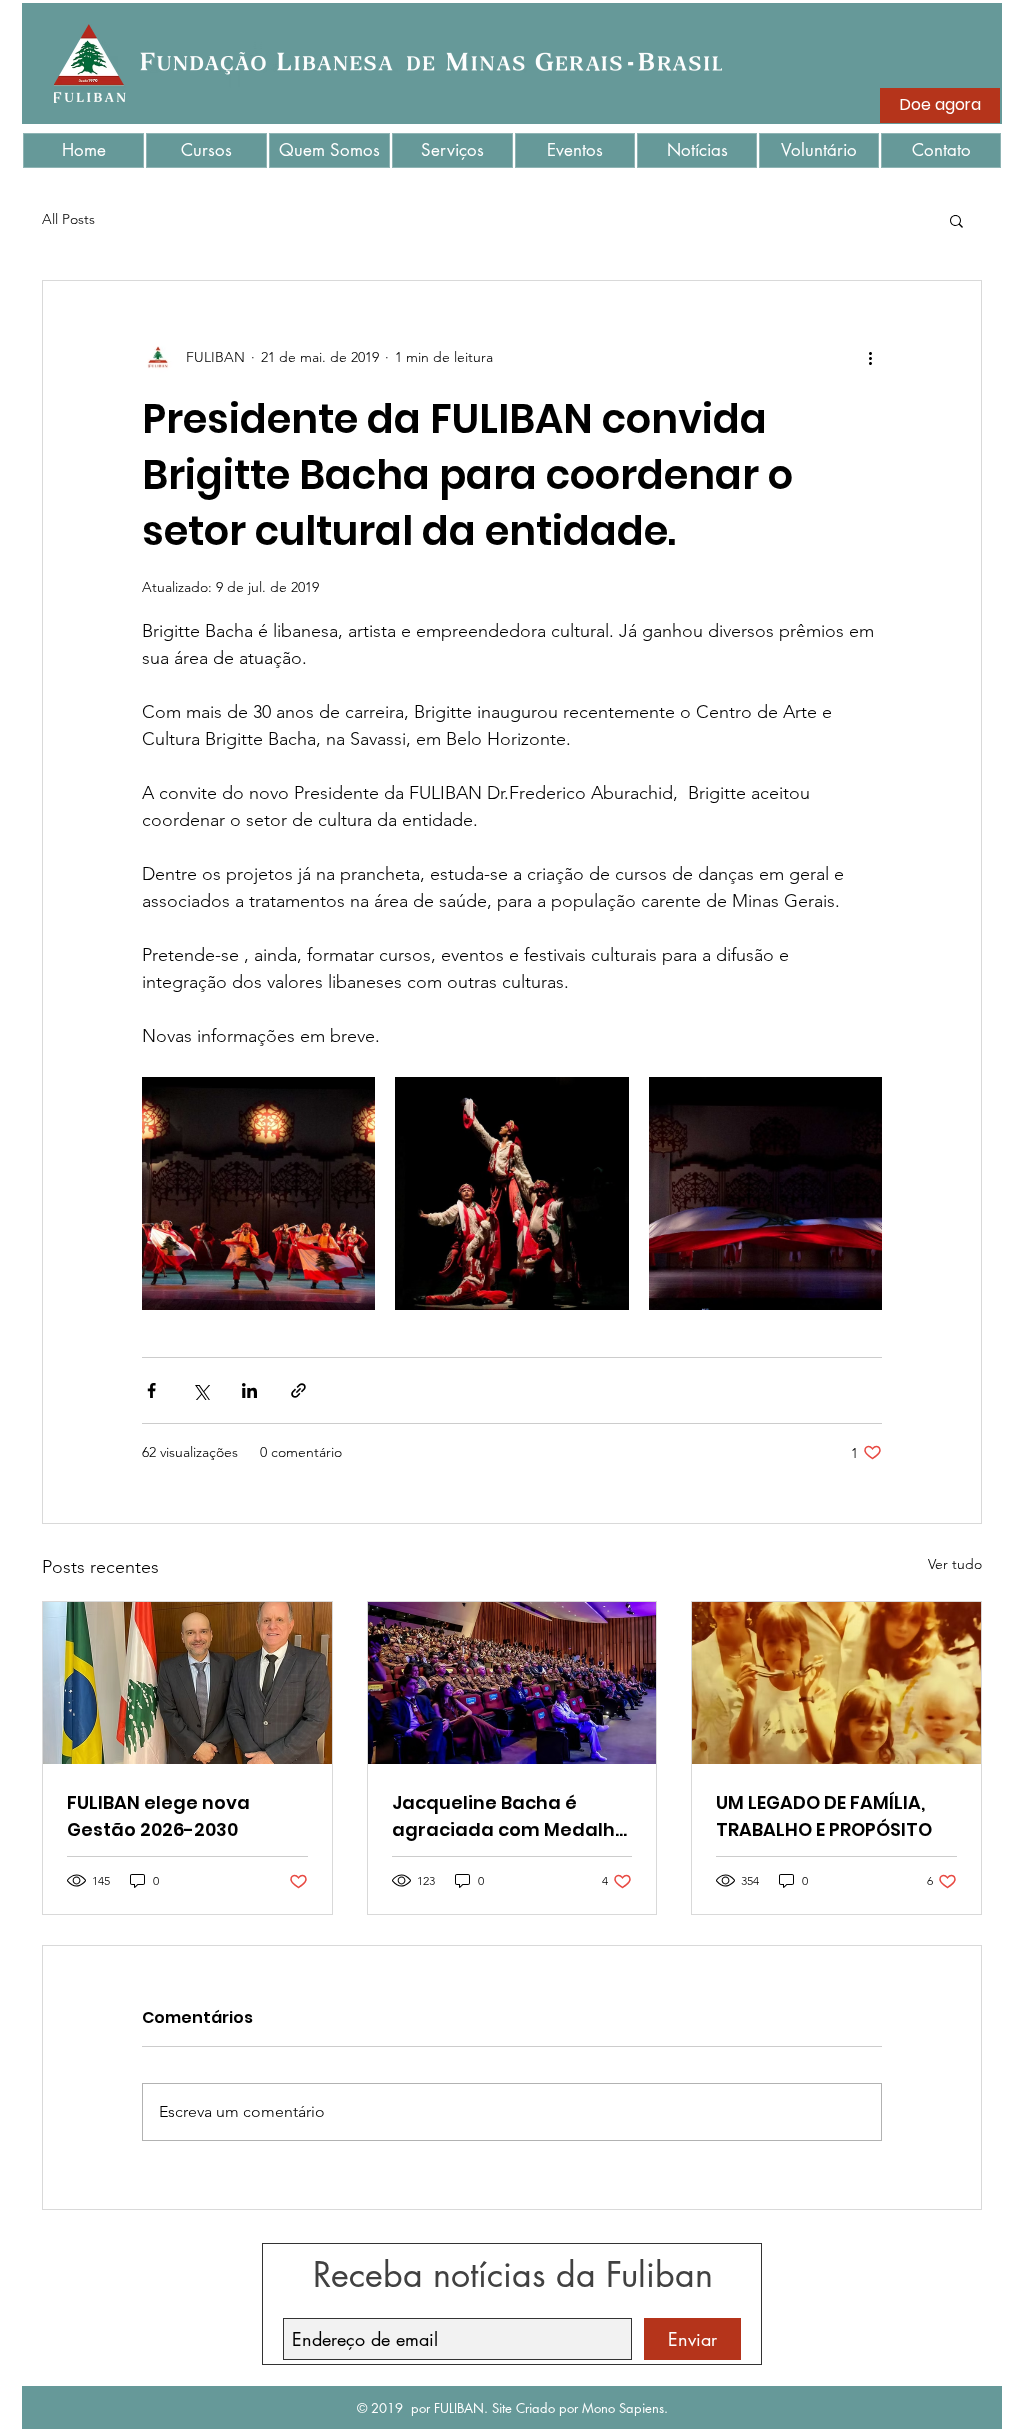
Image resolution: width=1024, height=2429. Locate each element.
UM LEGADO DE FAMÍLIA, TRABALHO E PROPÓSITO (824, 1816)
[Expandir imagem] (258, 1193)
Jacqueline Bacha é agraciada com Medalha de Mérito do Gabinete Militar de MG (510, 1816)
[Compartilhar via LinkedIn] (249, 1390)
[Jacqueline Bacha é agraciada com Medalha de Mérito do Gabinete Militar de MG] (512, 1683)
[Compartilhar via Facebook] (151, 1390)
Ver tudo (955, 1564)
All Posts (68, 219)
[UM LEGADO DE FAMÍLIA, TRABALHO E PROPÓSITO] (836, 1683)
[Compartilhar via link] (298, 1390)
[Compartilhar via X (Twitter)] (200, 1390)
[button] (956, 220)
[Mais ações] (870, 357)
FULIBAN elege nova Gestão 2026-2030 (158, 1816)
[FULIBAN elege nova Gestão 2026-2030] (187, 1683)
